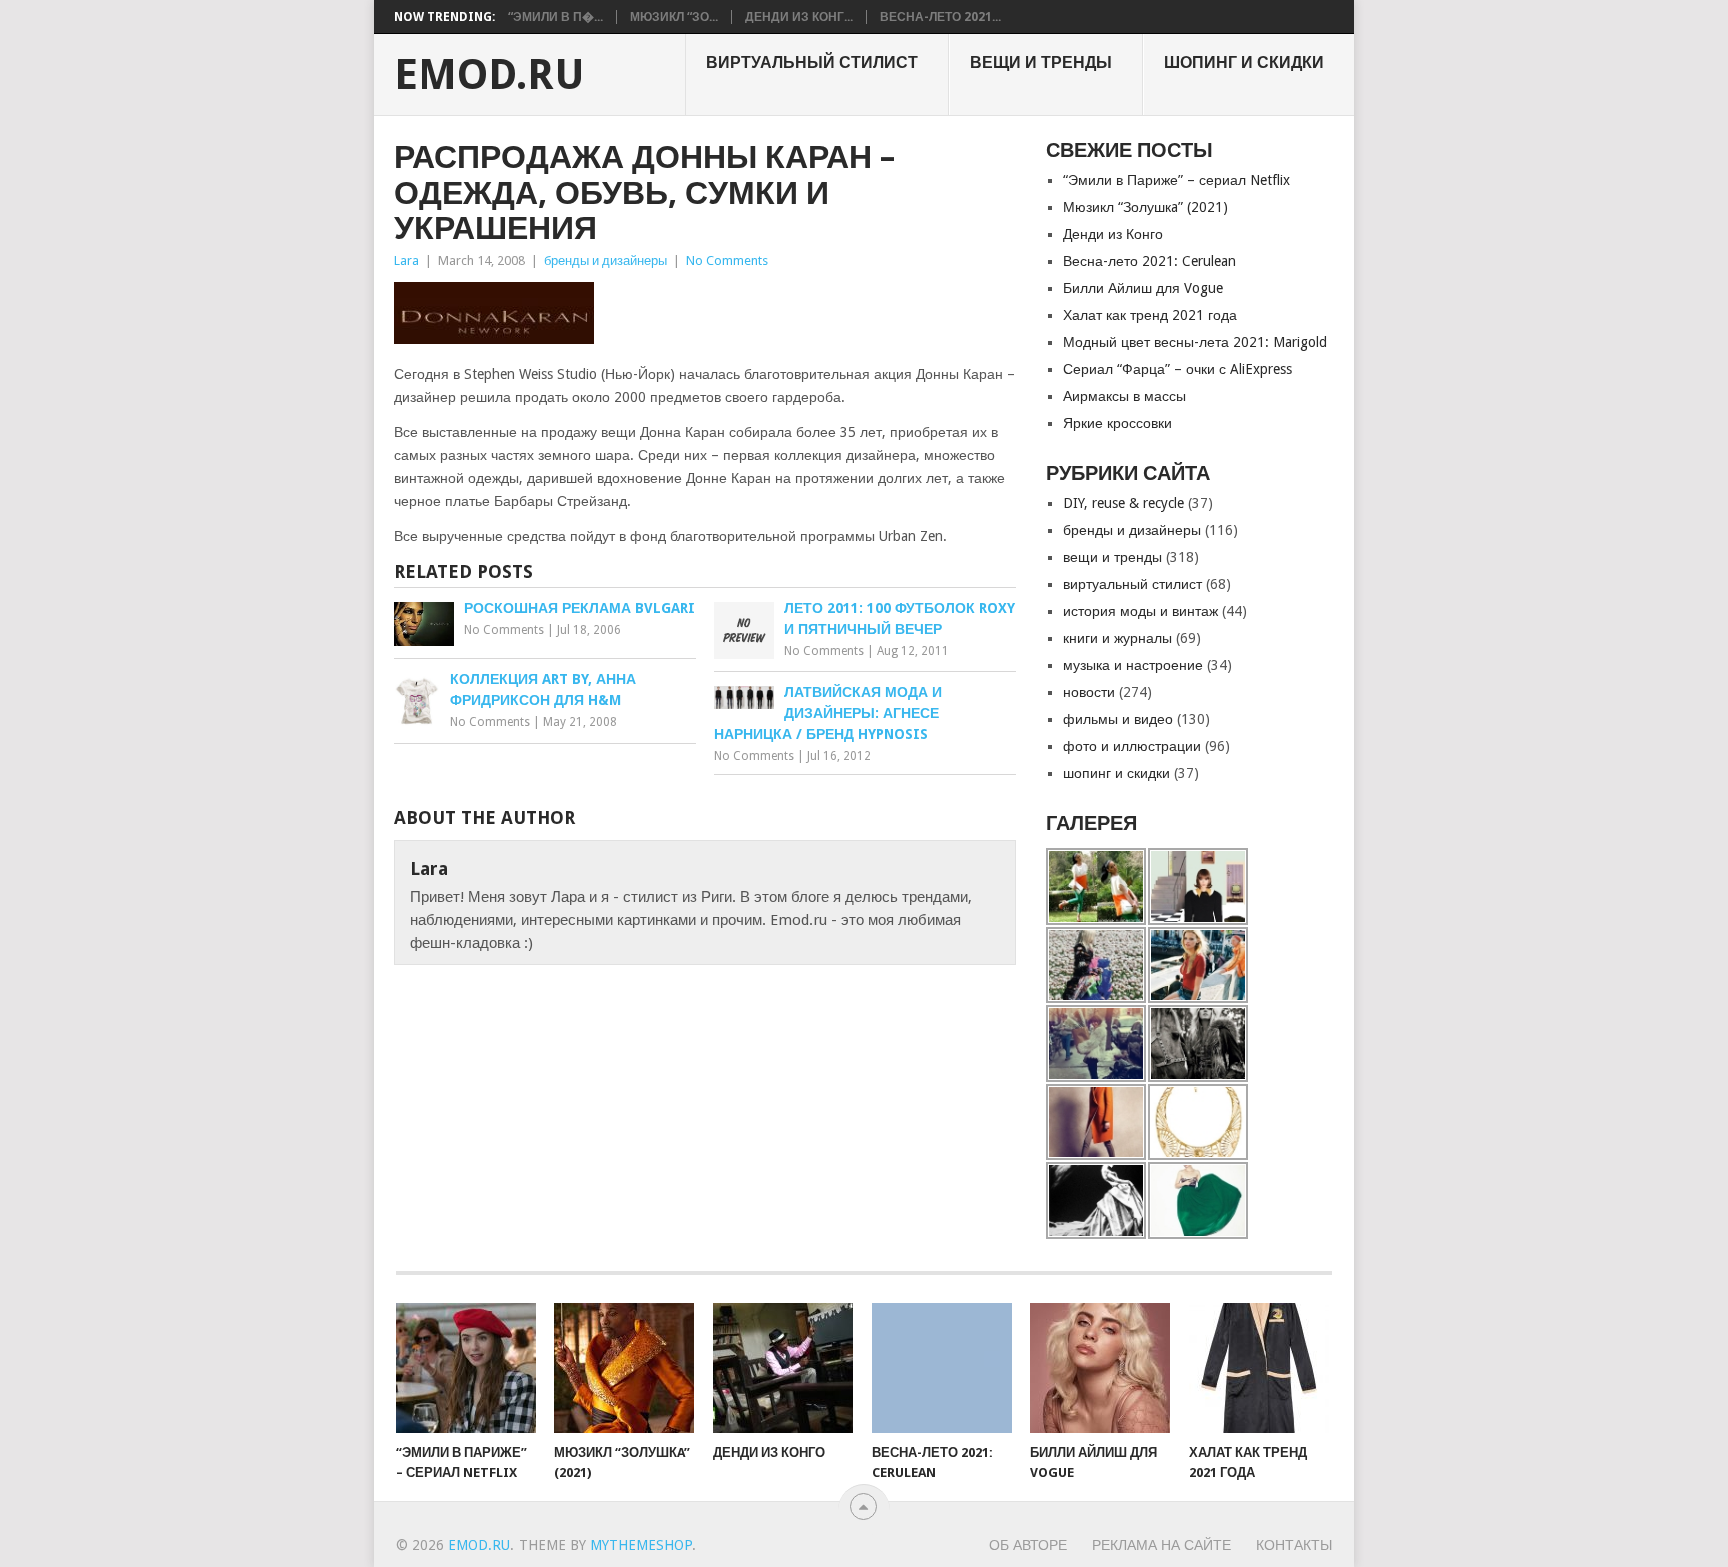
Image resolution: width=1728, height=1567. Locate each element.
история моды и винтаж (1140, 611)
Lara (406, 260)
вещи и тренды (1041, 62)
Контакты (1294, 1545)
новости (1089, 692)
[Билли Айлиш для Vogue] (1100, 1368)
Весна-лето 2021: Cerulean (1149, 261)
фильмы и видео (1118, 719)
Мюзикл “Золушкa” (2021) (1145, 207)
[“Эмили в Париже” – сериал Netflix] (466, 1368)
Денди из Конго (1113, 234)
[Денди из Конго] (783, 1368)
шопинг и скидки (1244, 62)
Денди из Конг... (799, 17)
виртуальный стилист (812, 62)
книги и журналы (1117, 638)
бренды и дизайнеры (605, 260)
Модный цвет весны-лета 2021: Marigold (1195, 342)
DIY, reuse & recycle (1123, 503)
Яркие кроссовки (1117, 423)
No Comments (727, 260)
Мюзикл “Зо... (674, 17)
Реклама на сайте (1161, 1545)
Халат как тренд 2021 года (1150, 315)
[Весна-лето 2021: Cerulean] (942, 1368)
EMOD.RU (489, 75)
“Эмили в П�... (555, 17)
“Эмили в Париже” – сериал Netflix (1176, 180)
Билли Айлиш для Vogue (1143, 288)
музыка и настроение (1133, 665)
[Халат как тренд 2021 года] (1259, 1368)
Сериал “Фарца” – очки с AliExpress (1177, 369)
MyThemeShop (641, 1545)
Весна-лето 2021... (940, 17)
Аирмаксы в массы (1124, 396)
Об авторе (1028, 1545)
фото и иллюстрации (1132, 746)
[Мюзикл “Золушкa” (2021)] (624, 1368)
